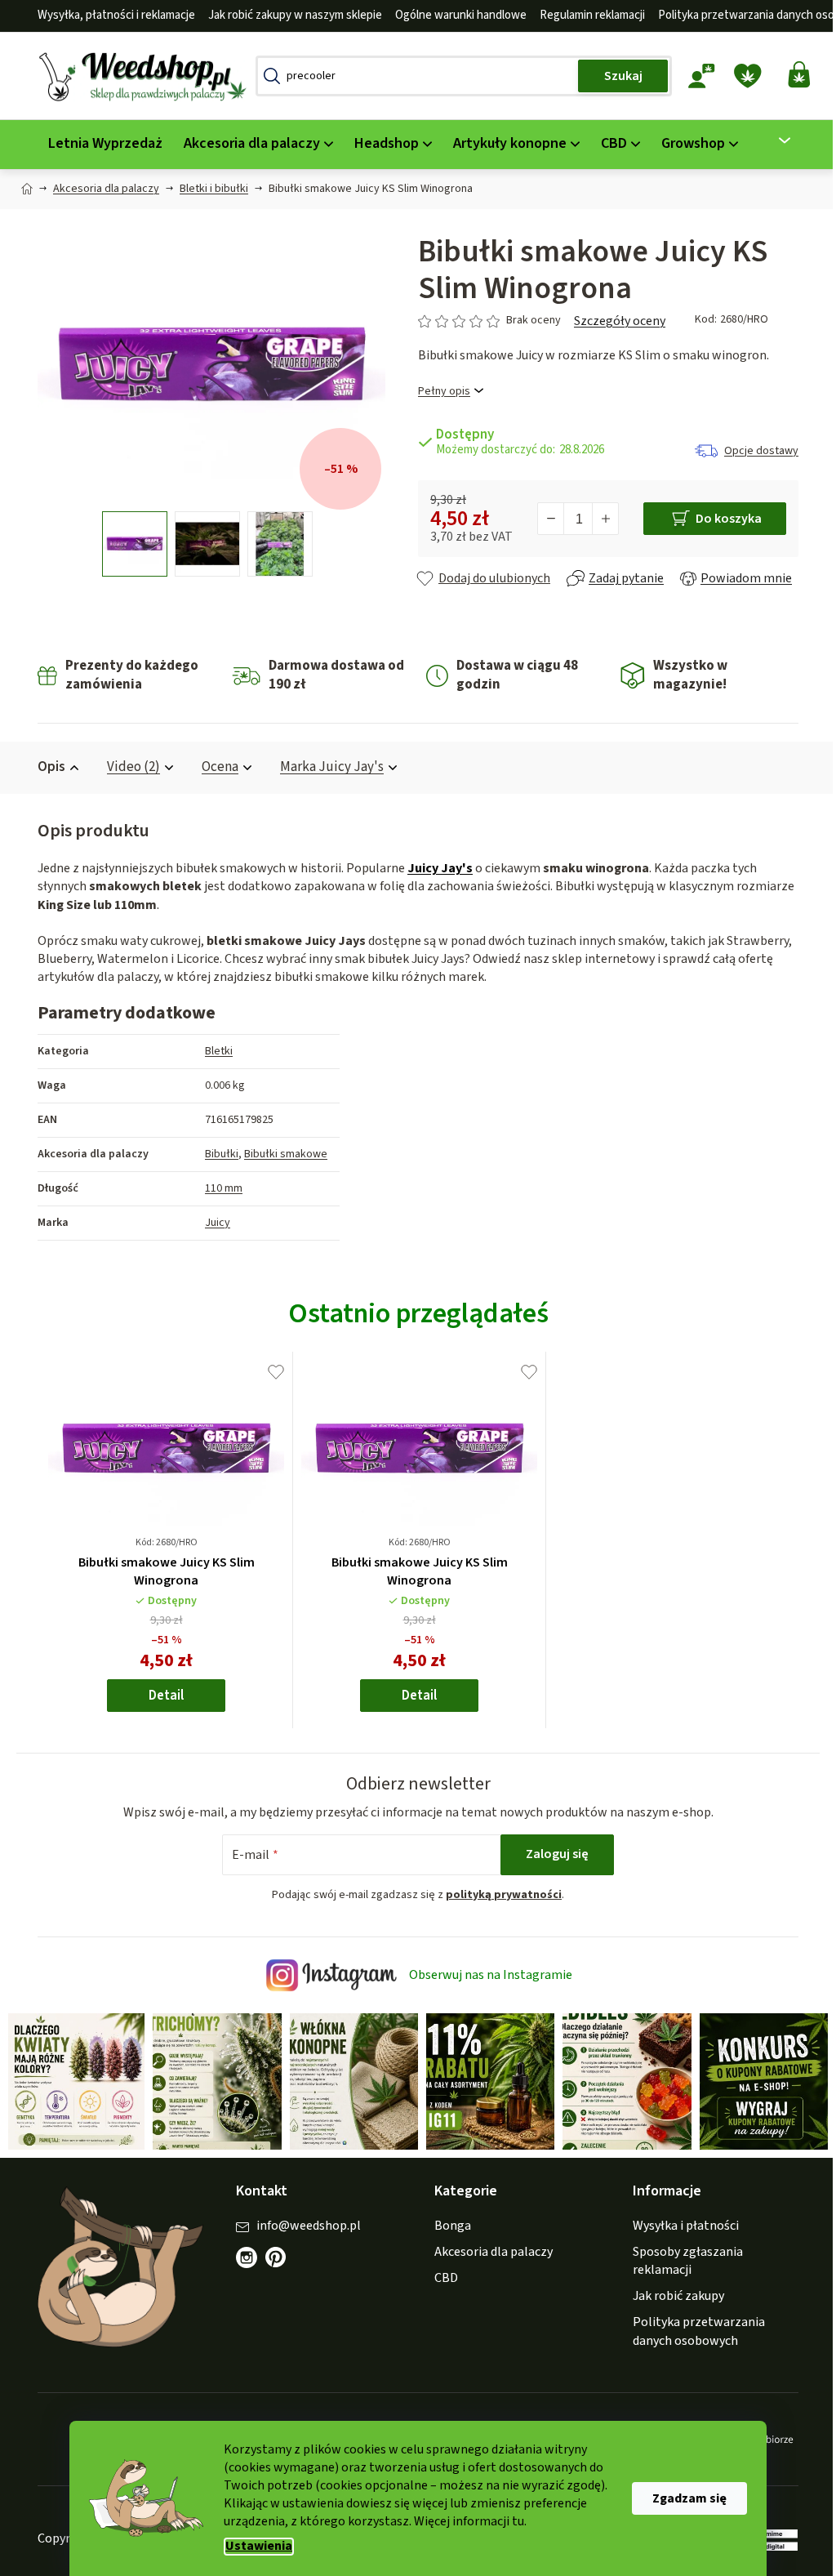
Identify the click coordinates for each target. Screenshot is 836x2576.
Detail (160, 1696)
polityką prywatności (498, 1895)
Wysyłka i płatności (680, 2223)
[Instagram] (241, 2255)
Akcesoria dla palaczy (488, 2249)
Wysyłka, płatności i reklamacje (111, 15)
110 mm (218, 1188)
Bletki (213, 1051)
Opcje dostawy (756, 451)
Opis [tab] (46, 767)
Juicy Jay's (434, 868)
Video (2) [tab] (128, 767)
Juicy (212, 1223)
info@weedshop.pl (303, 2223)
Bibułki (216, 1154)
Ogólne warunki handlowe (455, 15)
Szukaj (617, 76)
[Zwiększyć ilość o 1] (599, 519)
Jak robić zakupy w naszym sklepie (289, 15)
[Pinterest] (278, 2263)
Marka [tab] (326, 767)
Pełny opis (438, 392)
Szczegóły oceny (614, 321)
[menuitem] (100, 144)
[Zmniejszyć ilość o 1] (545, 519)
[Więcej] (769, 140)
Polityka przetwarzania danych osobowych (693, 2329)
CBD (440, 2276)
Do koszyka (722, 519)
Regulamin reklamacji (587, 15)
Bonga (447, 2223)
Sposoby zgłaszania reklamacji (682, 2258)
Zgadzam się (684, 2498)
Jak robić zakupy (673, 2294)
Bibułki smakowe (280, 1154)
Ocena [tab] (214, 767)
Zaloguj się (551, 1854)
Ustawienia (253, 2546)
